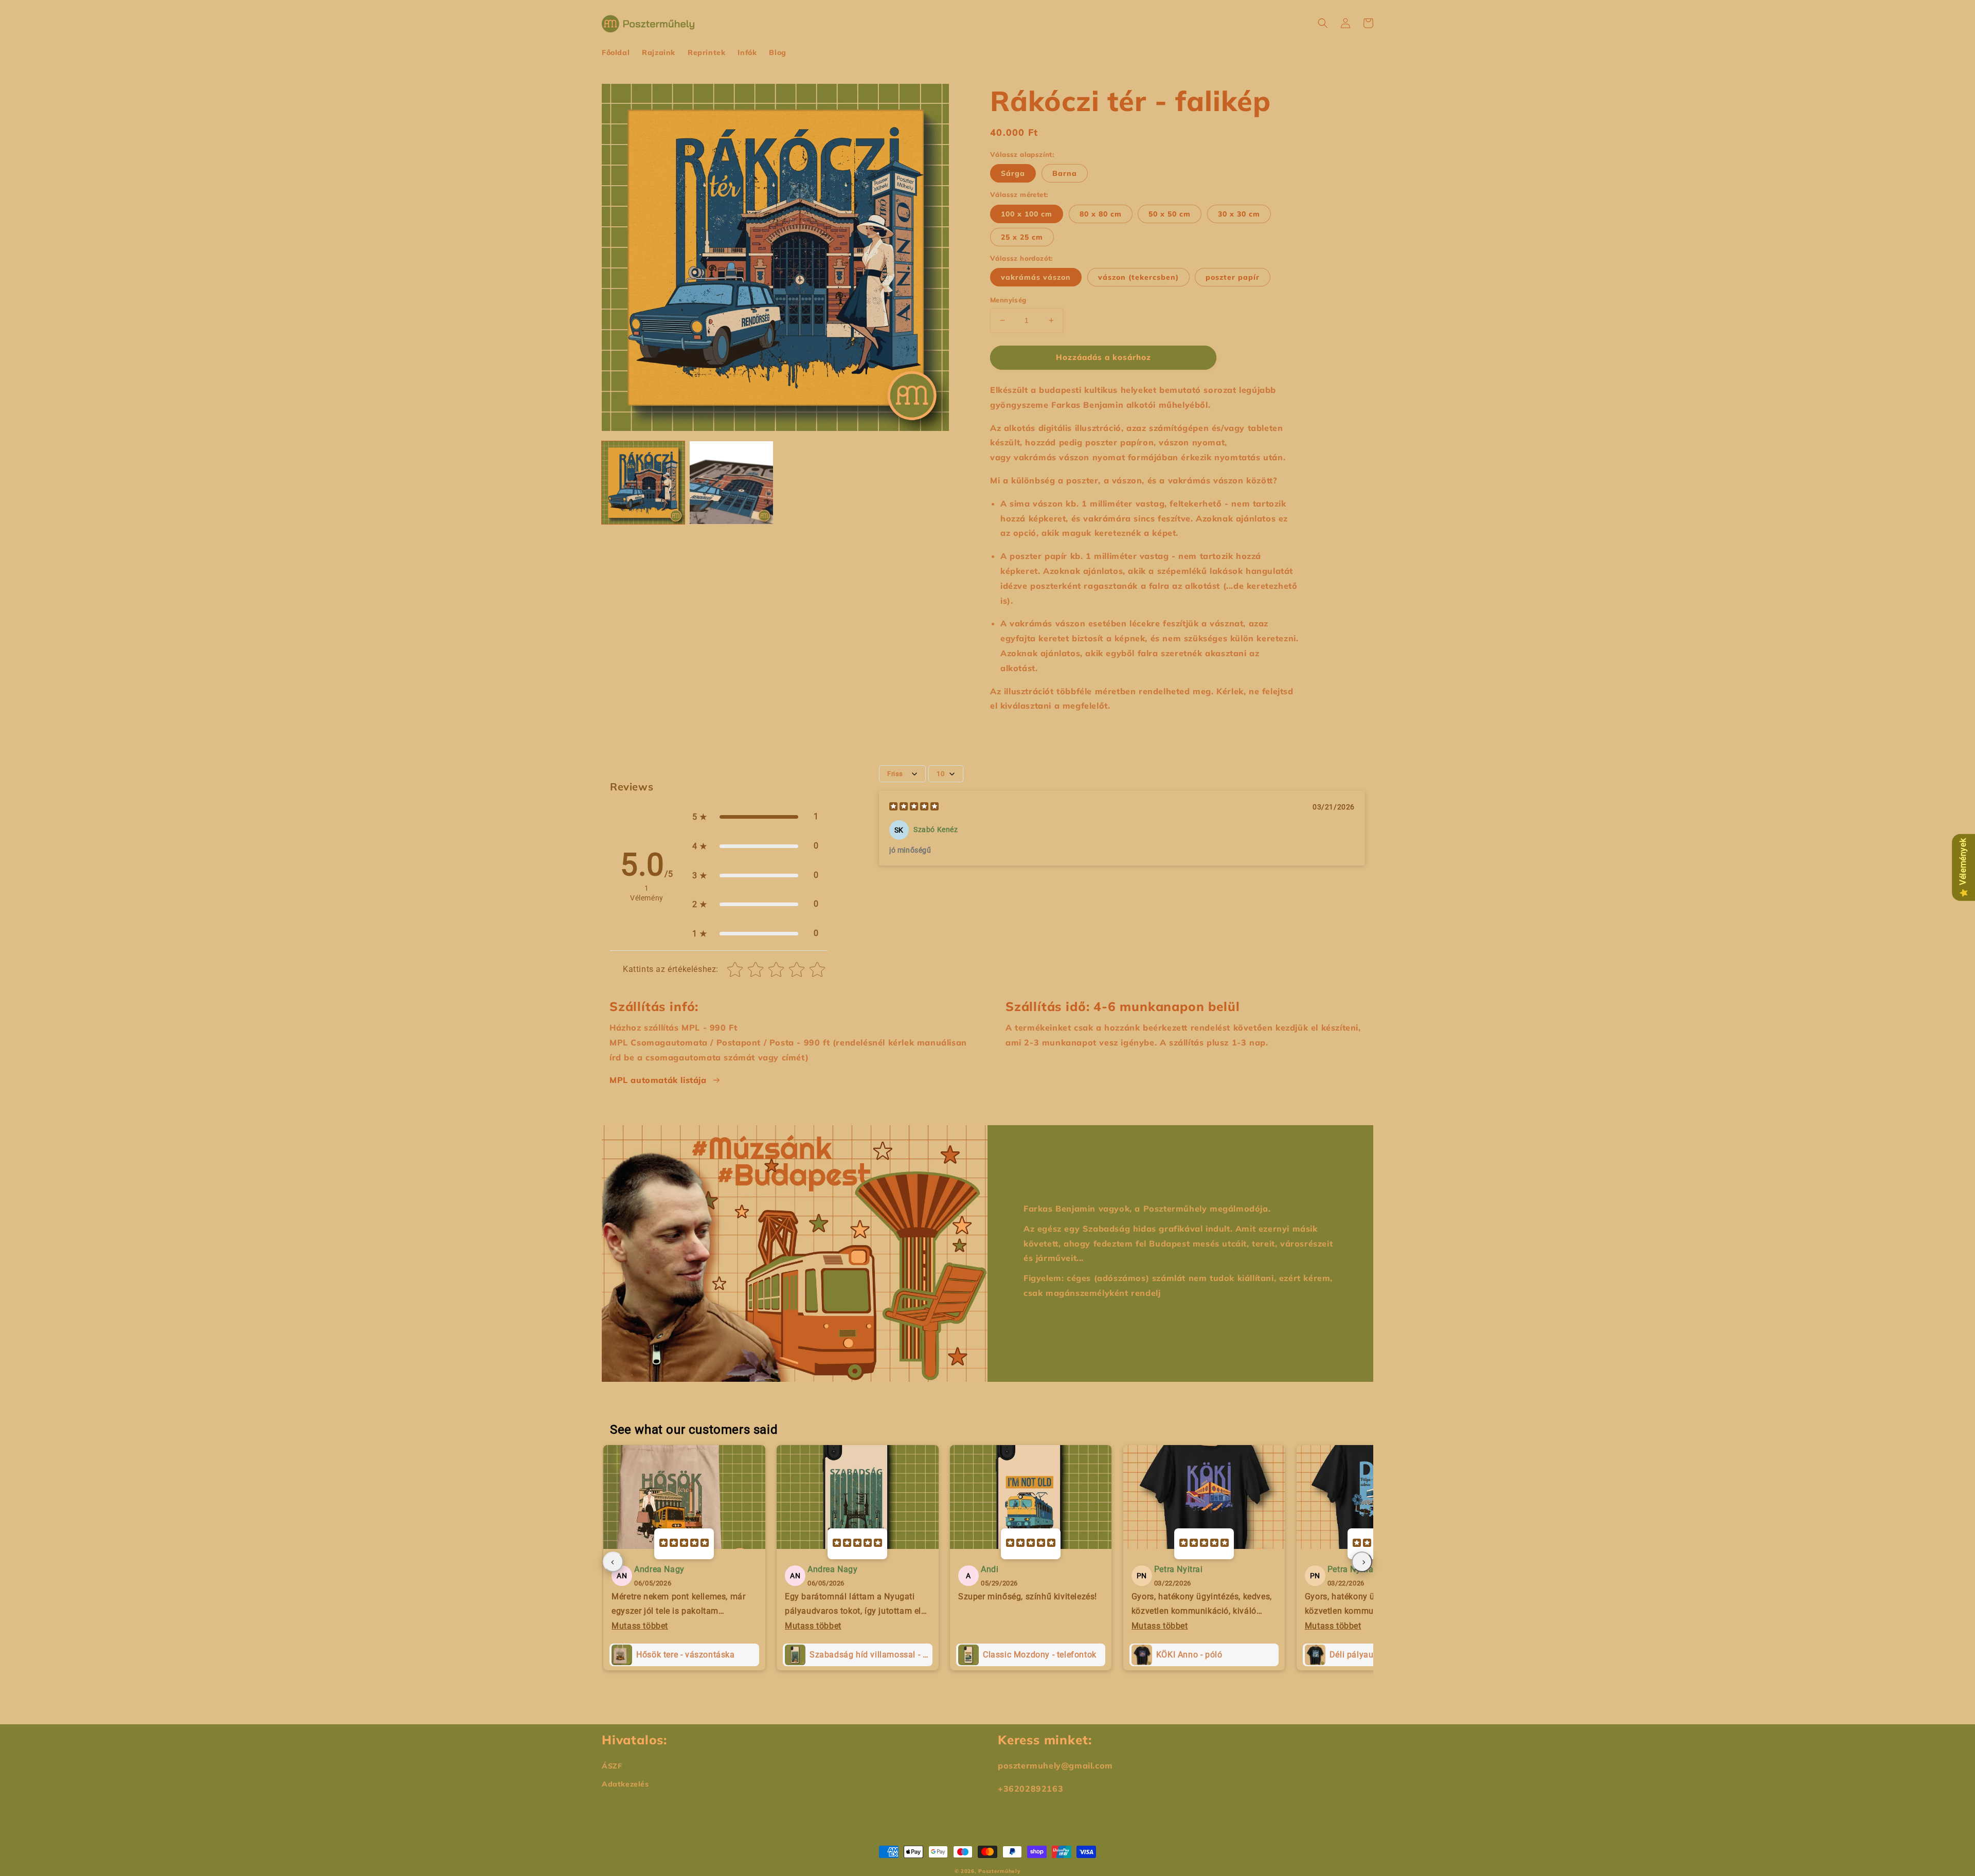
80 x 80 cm (1101, 214)
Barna (1065, 173)
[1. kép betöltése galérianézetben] (643, 483)
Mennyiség (1008, 300)
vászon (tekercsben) (1138, 277)
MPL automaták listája (658, 1080)
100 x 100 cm (1027, 214)
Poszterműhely (999, 1871)
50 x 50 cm (1170, 214)
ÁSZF (612, 1766)
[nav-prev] (613, 1562)
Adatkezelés (625, 1784)
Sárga (1013, 173)
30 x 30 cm (1239, 214)
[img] (914, 808)
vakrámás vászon (1036, 277)
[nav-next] (1362, 1562)
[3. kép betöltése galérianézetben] (731, 483)
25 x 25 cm (1022, 237)
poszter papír (1233, 277)
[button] (1323, 23)
